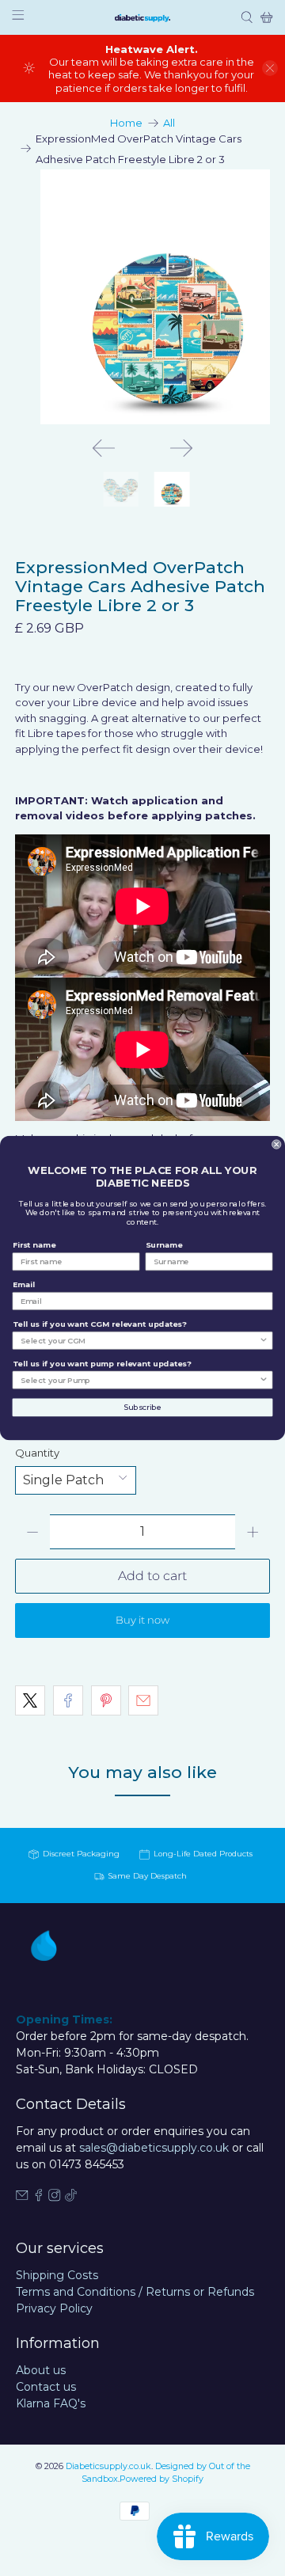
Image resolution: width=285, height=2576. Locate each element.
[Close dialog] (276, 1145)
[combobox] (140, 1341)
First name (34, 1245)
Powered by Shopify (161, 2479)
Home (126, 123)
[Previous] (104, 448)
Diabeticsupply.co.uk (108, 2466)
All (169, 123)
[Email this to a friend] (143, 1700)
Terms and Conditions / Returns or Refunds (135, 2292)
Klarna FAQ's (51, 2403)
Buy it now (142, 1620)
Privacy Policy (54, 2308)
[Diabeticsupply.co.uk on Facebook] (39, 2198)
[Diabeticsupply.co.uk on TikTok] (71, 2198)
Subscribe (142, 1407)
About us (41, 2370)
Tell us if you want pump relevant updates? (102, 1364)
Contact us (46, 2387)
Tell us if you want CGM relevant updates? (100, 1324)
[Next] (181, 448)
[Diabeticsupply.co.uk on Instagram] (55, 2198)
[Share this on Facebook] (68, 1700)
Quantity (37, 1453)
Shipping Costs (57, 2275)
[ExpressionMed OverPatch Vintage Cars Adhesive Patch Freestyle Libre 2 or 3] (142, 297)
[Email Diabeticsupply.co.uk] (22, 2198)
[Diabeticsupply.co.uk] (142, 17)
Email (24, 1284)
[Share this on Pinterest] (106, 1700)
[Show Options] (264, 1341)
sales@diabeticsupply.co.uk (154, 2148)
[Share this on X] (30, 1700)
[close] (270, 68)
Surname (164, 1245)
